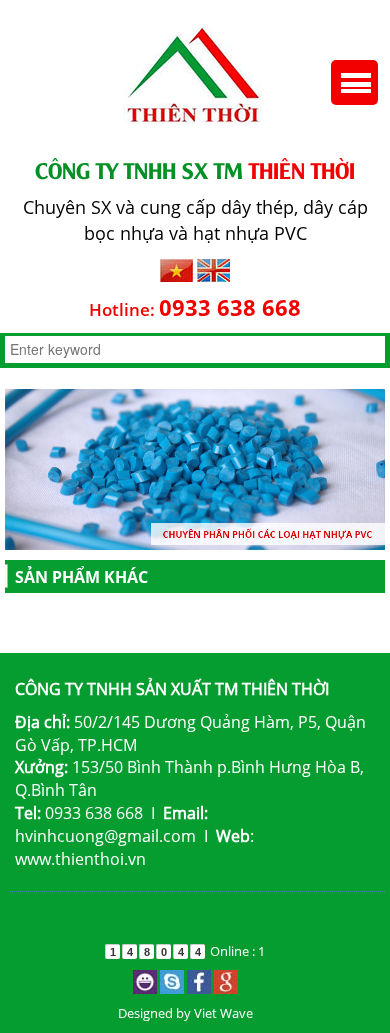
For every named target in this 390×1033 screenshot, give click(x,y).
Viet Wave (223, 1013)
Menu (354, 82)
